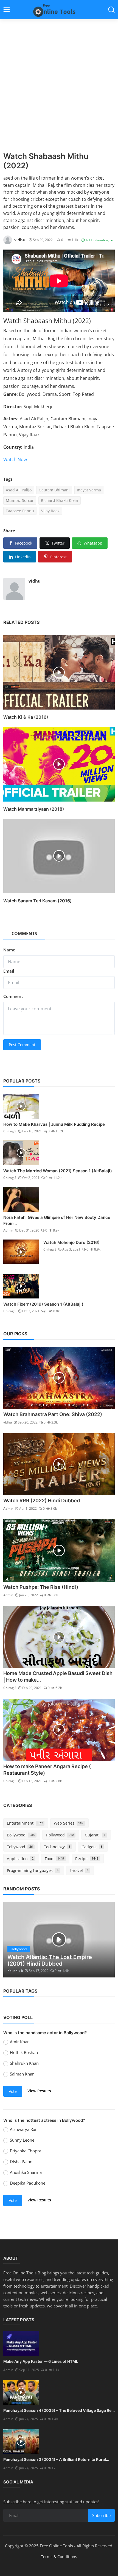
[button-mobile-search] (111, 10)
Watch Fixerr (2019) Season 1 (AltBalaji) (43, 1304)
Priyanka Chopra (26, 2151)
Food (54, 1859)
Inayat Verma (89, 490)
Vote (13, 2091)
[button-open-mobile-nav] (7, 10)
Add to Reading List (100, 240)
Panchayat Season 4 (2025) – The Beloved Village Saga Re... (59, 2410)
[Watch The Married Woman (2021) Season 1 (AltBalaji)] (21, 1153)
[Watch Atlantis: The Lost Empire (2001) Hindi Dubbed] (59, 1939)
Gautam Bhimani (54, 490)
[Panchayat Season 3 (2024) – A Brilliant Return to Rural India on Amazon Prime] (21, 2441)
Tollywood (20, 1847)
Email (9, 971)
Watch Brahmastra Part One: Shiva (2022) (53, 1414)
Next (105, 1939)
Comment (13, 996)
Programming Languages (33, 1870)
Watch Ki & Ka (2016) (26, 717)
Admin (8, 1230)
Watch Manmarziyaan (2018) (34, 809)
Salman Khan (22, 2074)
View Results (39, 2091)
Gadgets (92, 1847)
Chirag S (10, 1131)
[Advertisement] (59, 90)
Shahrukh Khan (24, 2063)
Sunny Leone (22, 2140)
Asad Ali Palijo (19, 490)
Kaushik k (15, 1971)
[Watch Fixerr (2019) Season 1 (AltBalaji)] (21, 1286)
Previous (13, 1939)
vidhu (35, 581)
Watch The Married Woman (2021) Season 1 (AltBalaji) (58, 1171)
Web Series (69, 1823)
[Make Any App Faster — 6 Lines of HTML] (21, 2343)
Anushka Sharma (26, 2172)
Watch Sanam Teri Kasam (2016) (37, 901)
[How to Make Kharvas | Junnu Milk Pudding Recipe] (21, 1106)
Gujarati (95, 1835)
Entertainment (25, 1823)
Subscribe (101, 2515)
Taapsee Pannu (20, 511)
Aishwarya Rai (23, 2129)
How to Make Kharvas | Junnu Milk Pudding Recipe (54, 1124)
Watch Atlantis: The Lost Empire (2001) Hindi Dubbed (50, 1960)
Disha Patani (22, 2161)
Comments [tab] (24, 933)
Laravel (79, 1870)
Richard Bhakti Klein (60, 500)
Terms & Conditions (59, 2557)
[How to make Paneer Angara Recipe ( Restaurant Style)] (59, 1730)
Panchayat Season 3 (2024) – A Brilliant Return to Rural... (56, 2459)
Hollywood (60, 1835)
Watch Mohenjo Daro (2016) (71, 1242)
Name (9, 950)
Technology (57, 1847)
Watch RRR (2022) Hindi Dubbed (42, 1501)
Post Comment (22, 1045)
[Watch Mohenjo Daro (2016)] (21, 1252)
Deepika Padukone (28, 2183)
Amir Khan (20, 2042)
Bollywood (21, 1835)
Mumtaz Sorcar (20, 500)
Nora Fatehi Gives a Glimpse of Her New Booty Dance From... (57, 1220)
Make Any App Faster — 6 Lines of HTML (41, 2361)
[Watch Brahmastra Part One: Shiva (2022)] (59, 1378)
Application (20, 1859)
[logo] (59, 10)
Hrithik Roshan (24, 2052)
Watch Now (15, 459)
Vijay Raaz (50, 511)
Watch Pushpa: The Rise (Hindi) (41, 1587)
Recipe (87, 1859)
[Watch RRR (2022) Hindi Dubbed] (59, 1464)
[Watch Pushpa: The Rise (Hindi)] (59, 1551)
